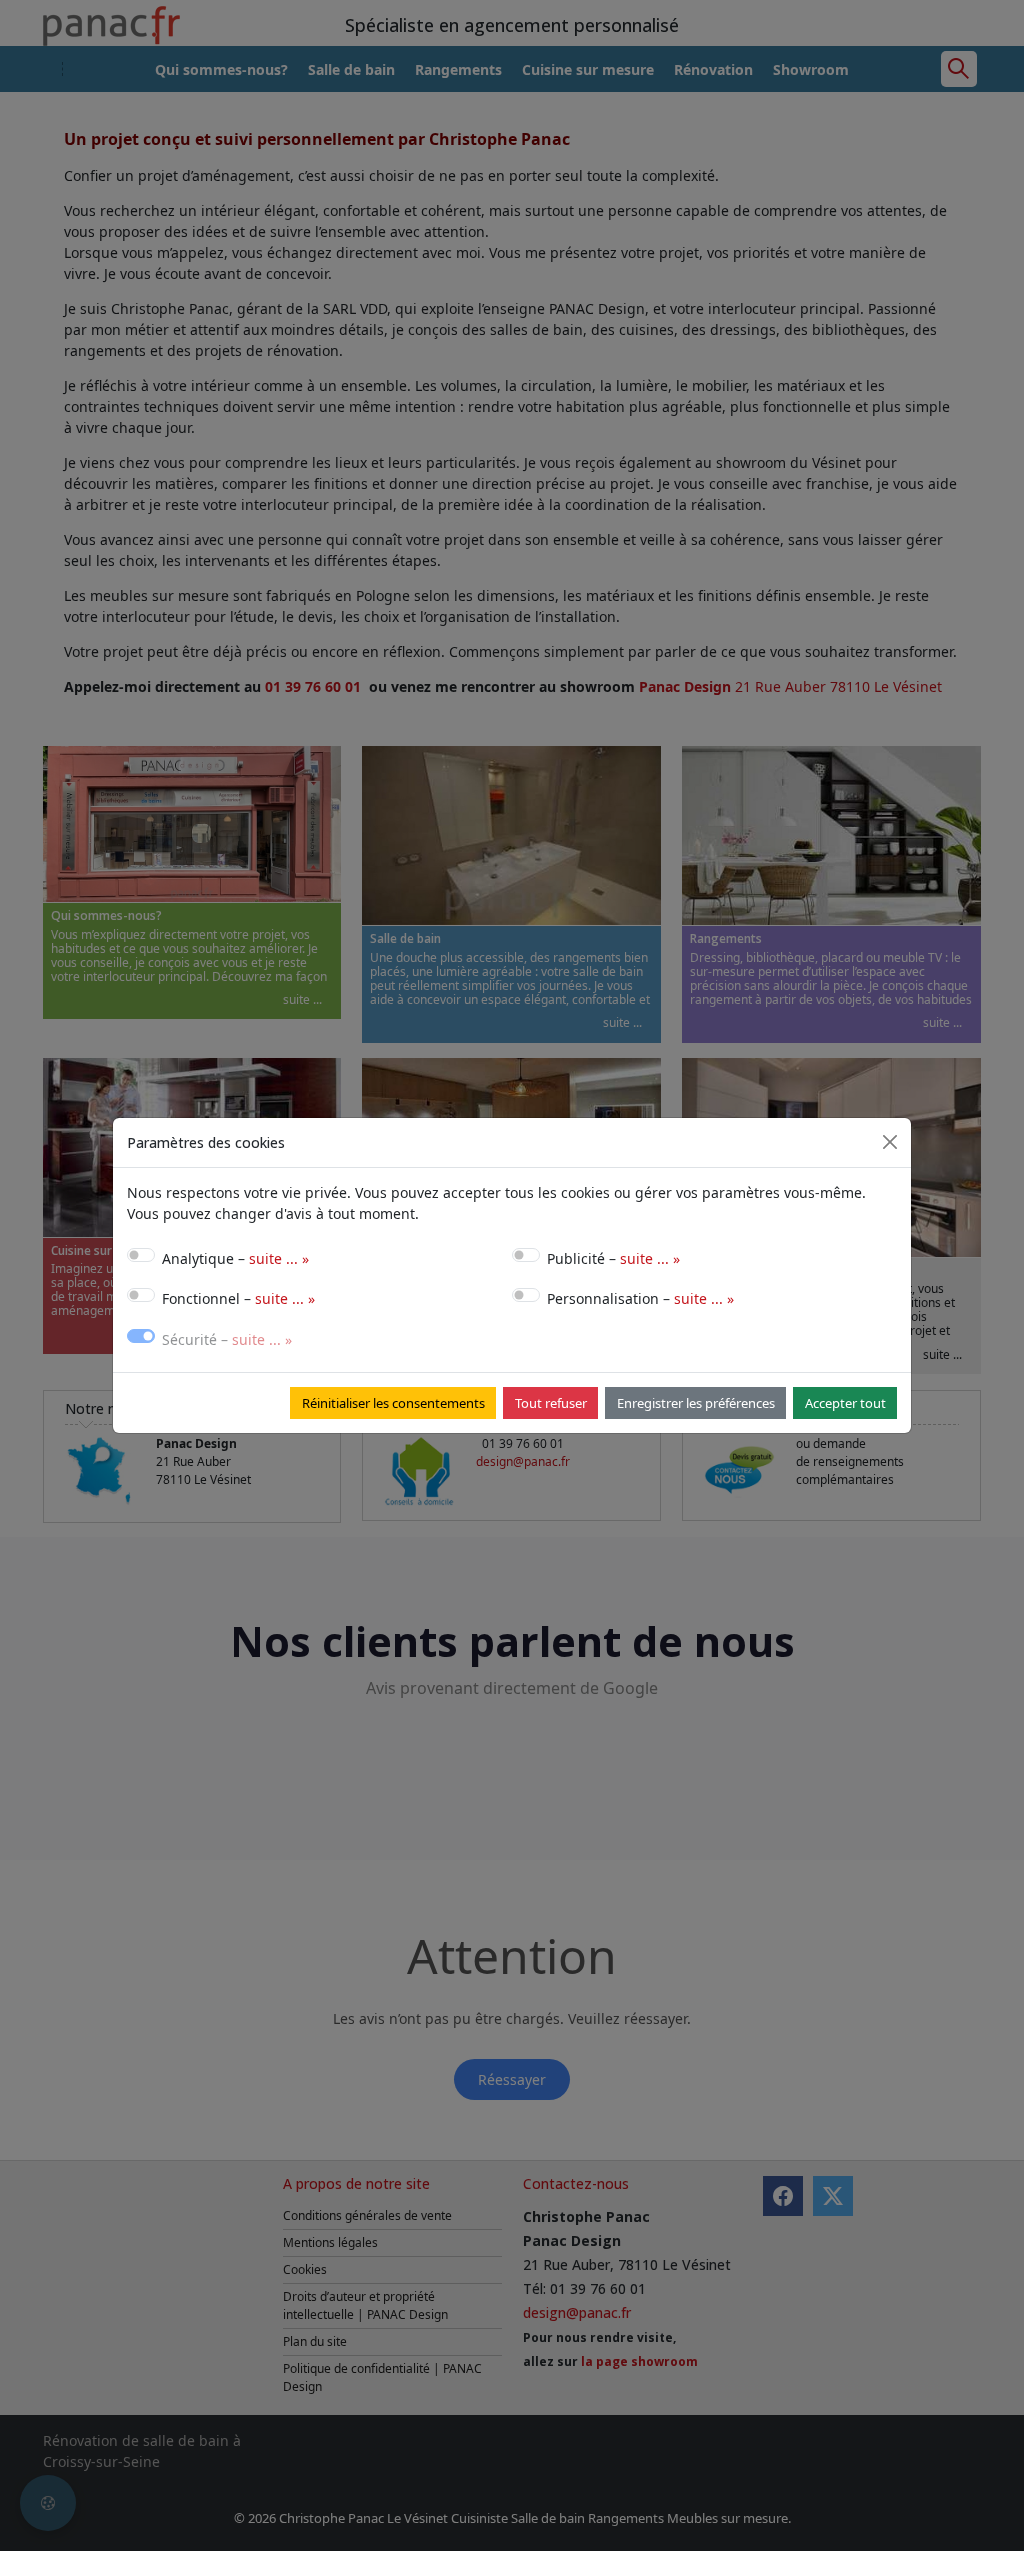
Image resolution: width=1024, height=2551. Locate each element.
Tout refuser (551, 1403)
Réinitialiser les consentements (393, 1403)
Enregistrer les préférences (696, 1403)
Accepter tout (845, 1403)
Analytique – (235, 1258)
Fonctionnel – (238, 1298)
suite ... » (279, 1258)
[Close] (890, 1142)
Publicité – (613, 1258)
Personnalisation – (640, 1298)
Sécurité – (227, 1339)
